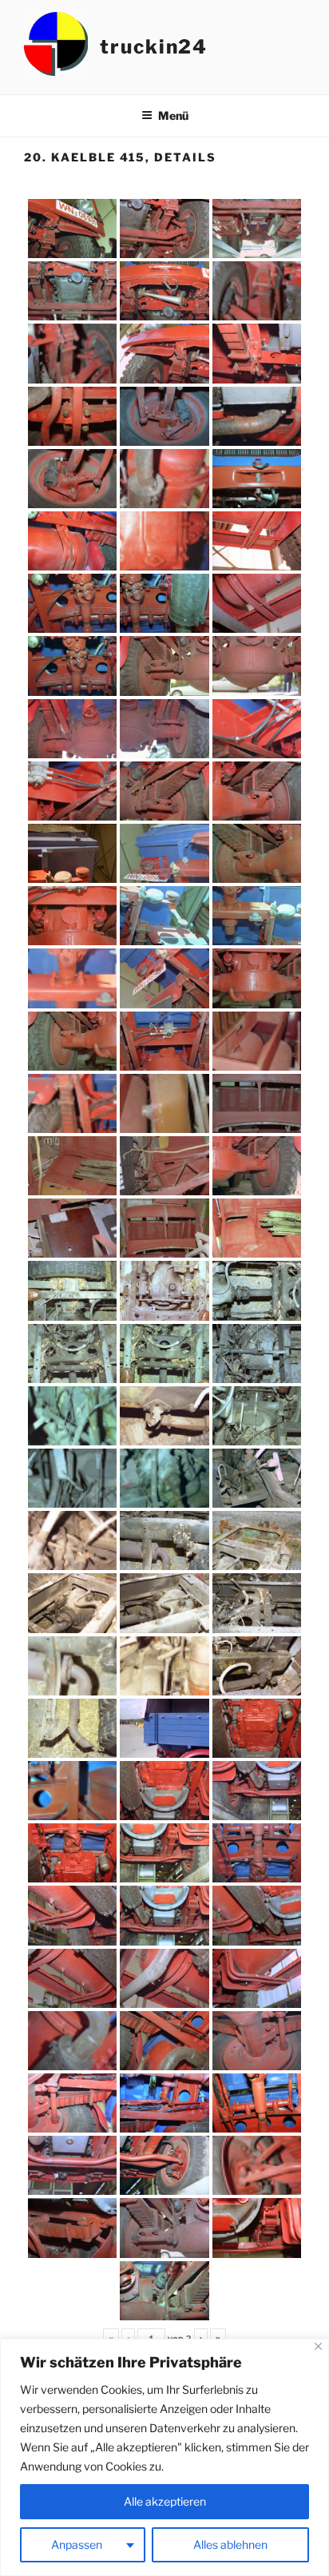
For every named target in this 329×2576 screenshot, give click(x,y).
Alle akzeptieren (165, 2501)
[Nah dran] (318, 2346)
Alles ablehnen (230, 2544)
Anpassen (77, 2544)
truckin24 (154, 47)
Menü (173, 115)
